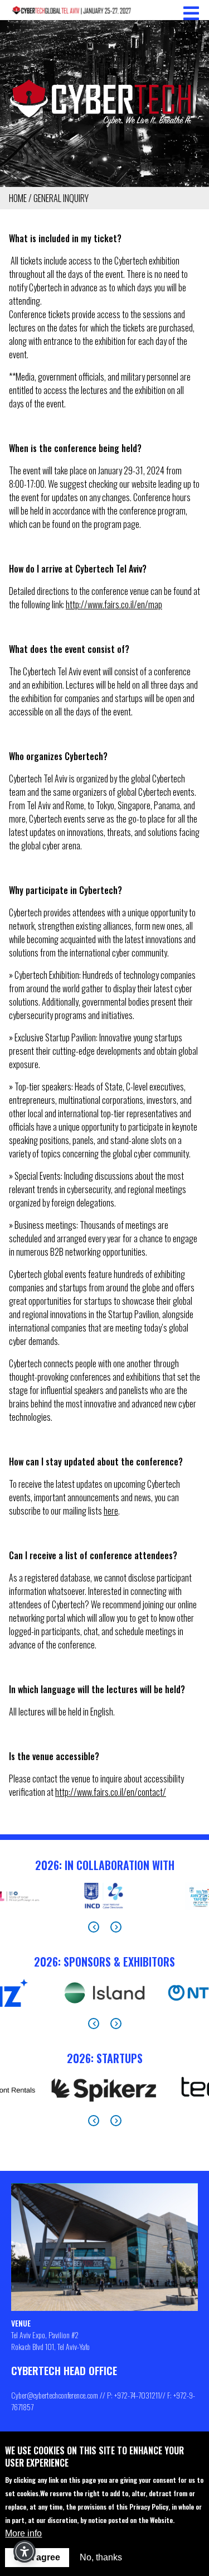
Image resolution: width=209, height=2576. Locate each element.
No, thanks (101, 2557)
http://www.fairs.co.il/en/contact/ (111, 1792)
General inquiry (61, 198)
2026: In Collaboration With (105, 1865)
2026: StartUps (105, 2058)
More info (23, 2533)
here (111, 1511)
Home (18, 198)
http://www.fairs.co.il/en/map (114, 604)
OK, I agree (37, 2557)
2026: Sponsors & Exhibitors (104, 1962)
